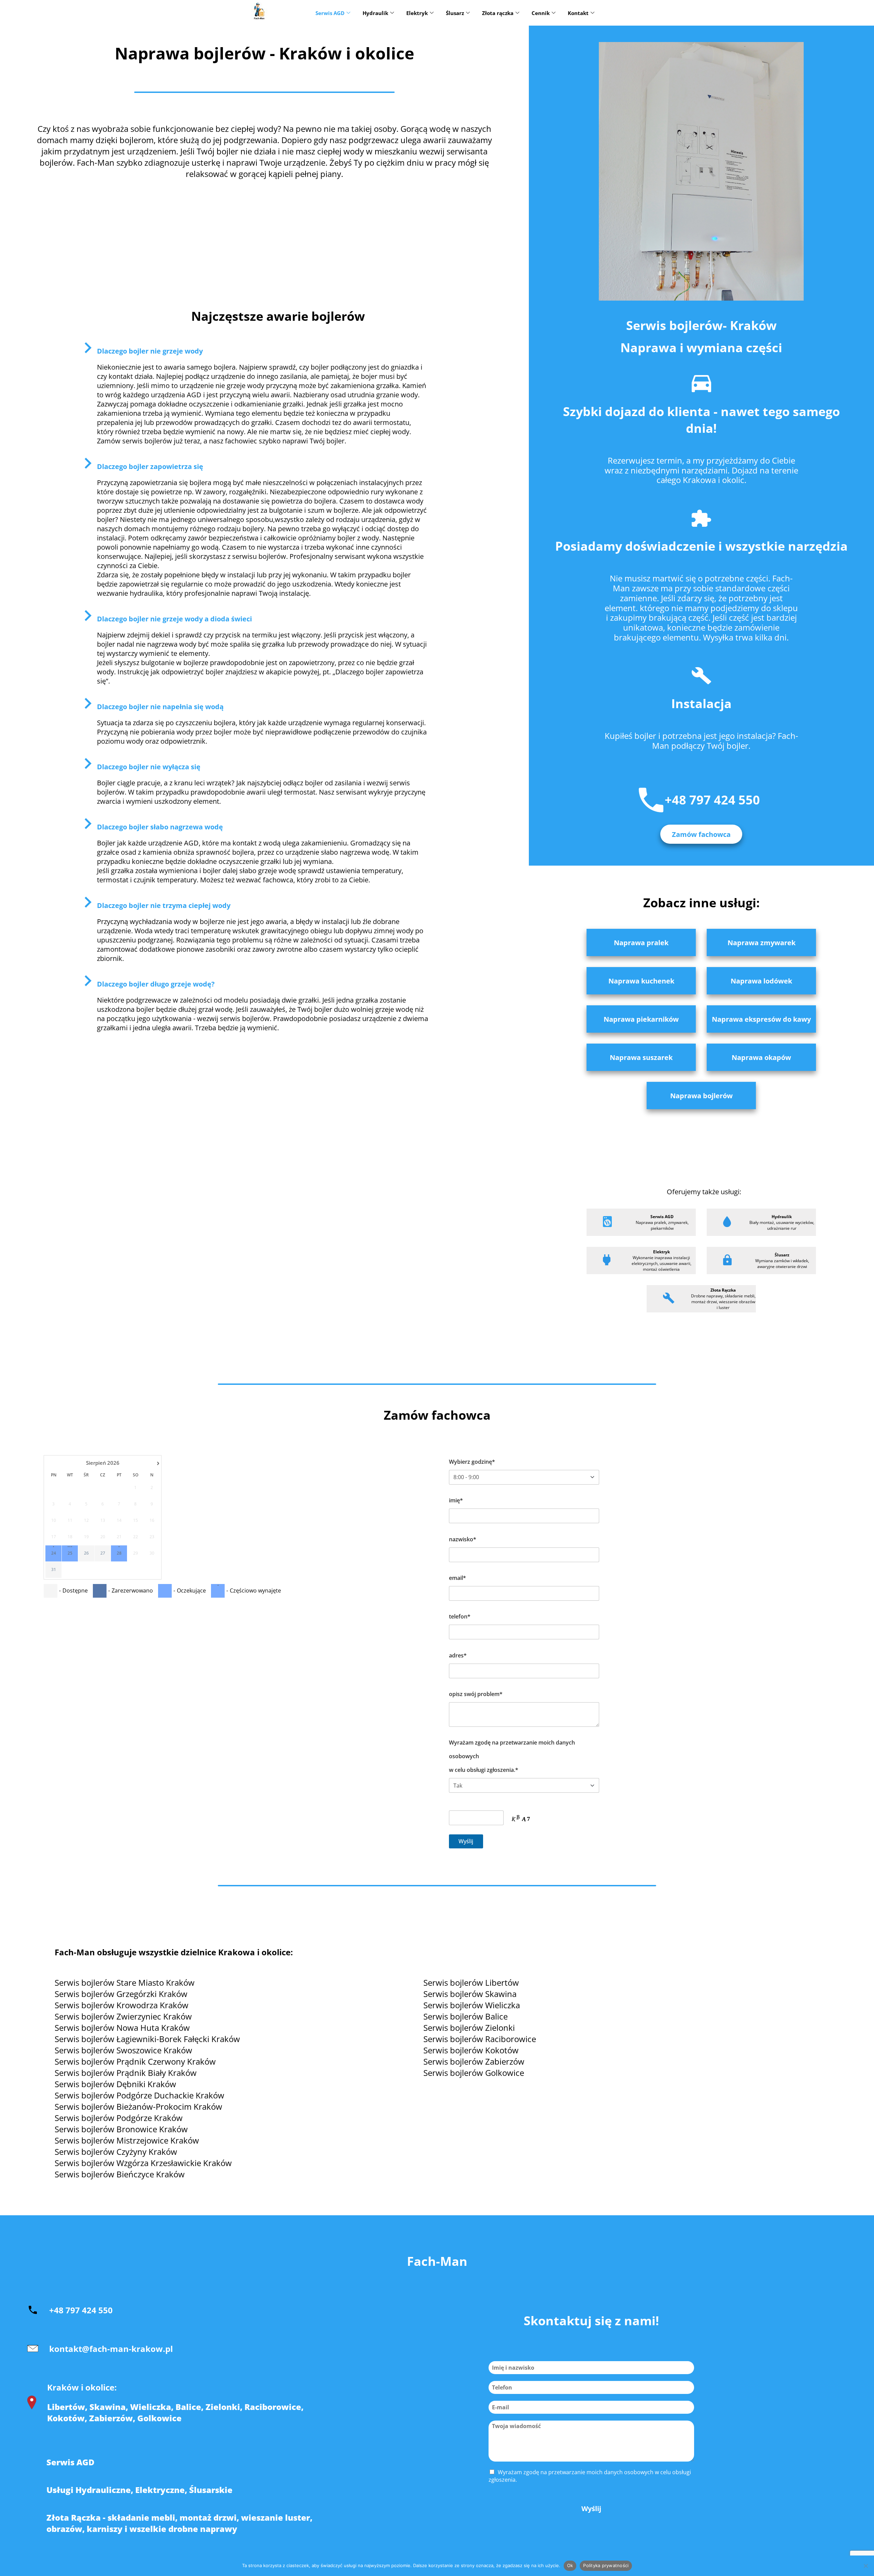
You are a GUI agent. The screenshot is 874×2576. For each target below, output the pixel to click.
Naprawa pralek (641, 943)
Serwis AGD (330, 13)
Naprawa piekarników (641, 1019)
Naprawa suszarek (641, 1057)
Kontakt (578, 13)
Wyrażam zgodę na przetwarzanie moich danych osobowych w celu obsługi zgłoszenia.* (512, 1756)
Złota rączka (498, 13)
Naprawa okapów (761, 1057)
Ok (570, 2565)
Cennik (541, 13)
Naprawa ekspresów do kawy (761, 1019)
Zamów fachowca (701, 834)
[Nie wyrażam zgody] (865, 2566)
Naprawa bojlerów (701, 1096)
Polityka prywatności (606, 2565)
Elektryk (417, 13)
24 (54, 1553)
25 (70, 1553)
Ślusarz (455, 13)
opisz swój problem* (476, 1694)
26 (86, 1553)
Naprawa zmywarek (762, 943)
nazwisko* (463, 1539)
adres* (458, 1655)
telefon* (460, 1616)
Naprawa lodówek (761, 981)
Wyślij (591, 2509)
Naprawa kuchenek (641, 981)
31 (54, 1570)
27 (103, 1553)
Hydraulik (375, 13)
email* (457, 1578)
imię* (456, 1500)
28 (119, 1553)
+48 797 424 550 (712, 800)
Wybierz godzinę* (472, 1462)
